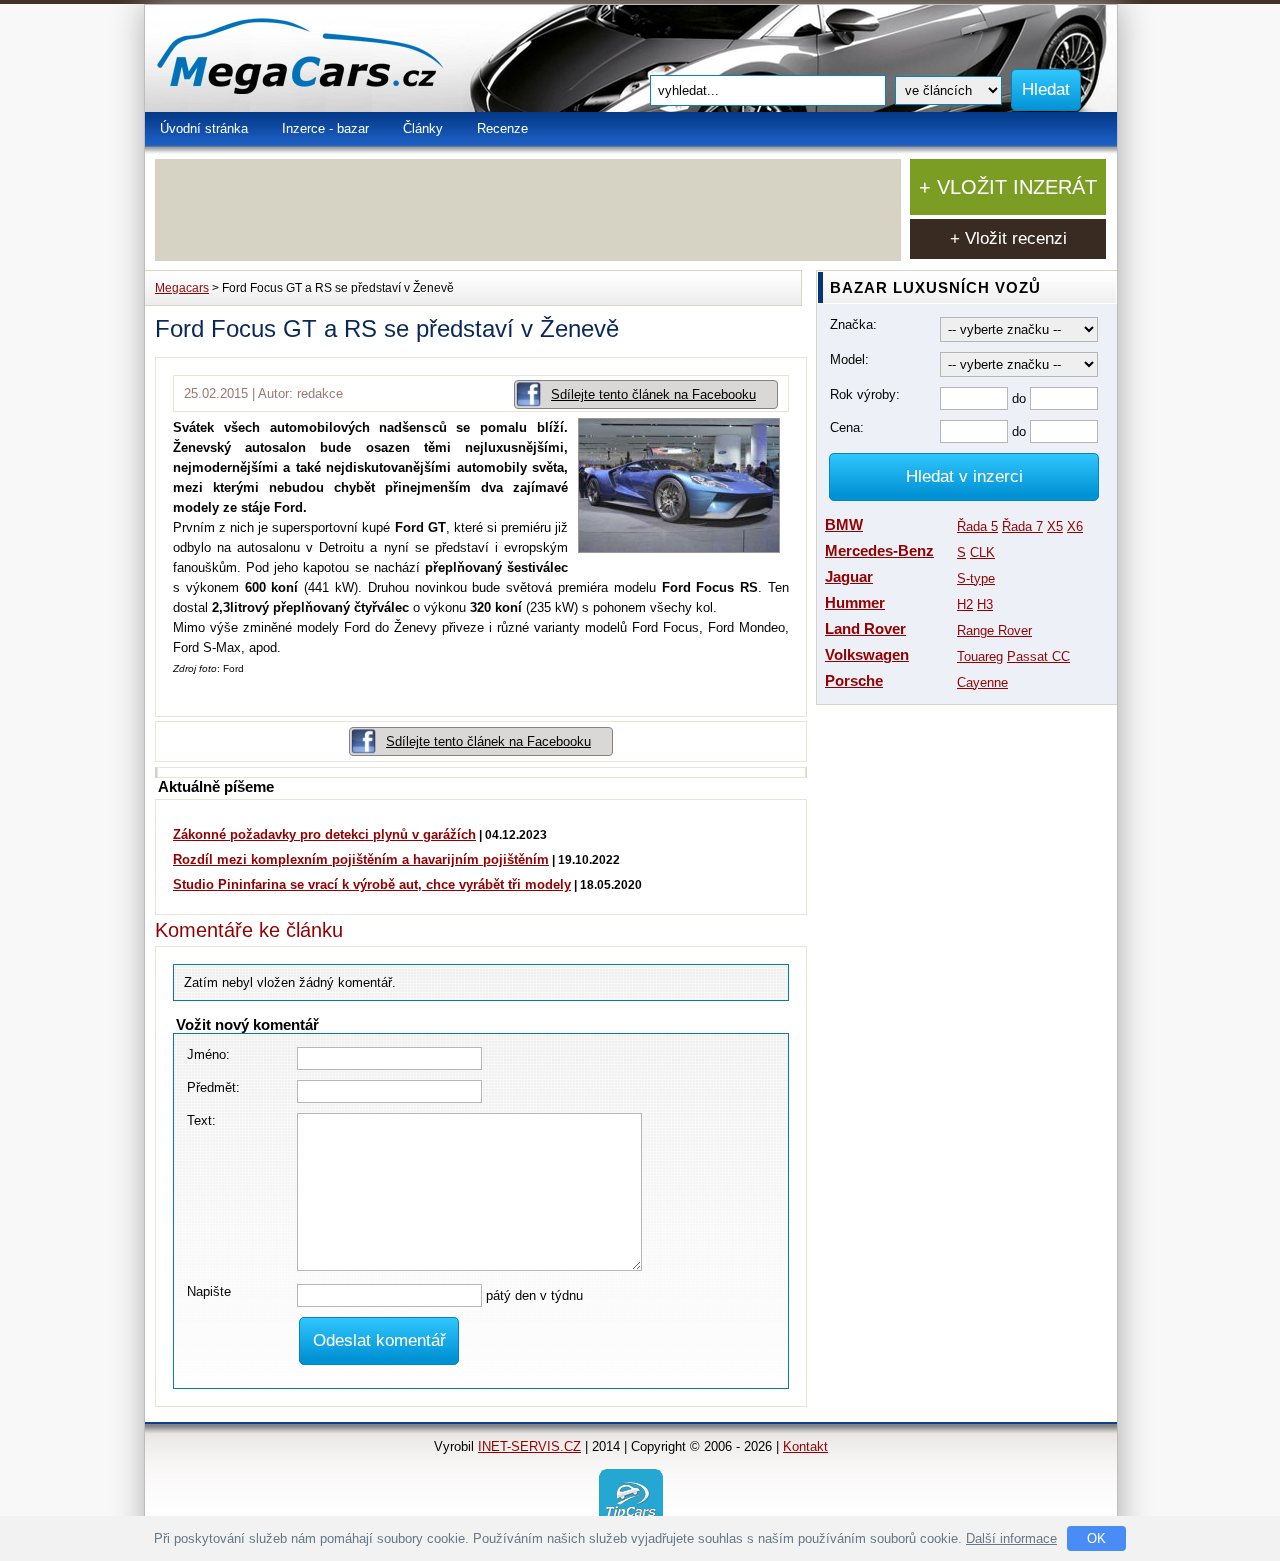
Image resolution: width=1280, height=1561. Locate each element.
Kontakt (805, 1446)
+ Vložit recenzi (1008, 238)
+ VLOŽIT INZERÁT (1008, 187)
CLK (982, 552)
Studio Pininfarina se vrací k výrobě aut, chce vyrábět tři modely (372, 884)
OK (1096, 1538)
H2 (965, 604)
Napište (209, 1291)
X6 (1075, 526)
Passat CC (1038, 656)
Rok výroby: (865, 394)
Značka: (853, 324)
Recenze (502, 128)
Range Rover (994, 630)
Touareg (980, 656)
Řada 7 (1022, 526)
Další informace (1011, 1538)
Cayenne (982, 682)
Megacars (182, 288)
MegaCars (345, 58)
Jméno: (208, 1054)
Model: (849, 359)
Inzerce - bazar (325, 128)
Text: (201, 1120)
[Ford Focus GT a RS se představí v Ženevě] (683, 548)
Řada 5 (977, 526)
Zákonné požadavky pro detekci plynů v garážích (324, 834)
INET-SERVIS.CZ (529, 1446)
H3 (985, 604)
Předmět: (213, 1087)
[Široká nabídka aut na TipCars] (631, 1499)
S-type (976, 578)
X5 (1055, 526)
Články (423, 128)
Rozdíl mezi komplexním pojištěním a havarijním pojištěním (361, 859)
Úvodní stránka (204, 128)
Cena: (847, 427)
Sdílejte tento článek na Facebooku (653, 394)
